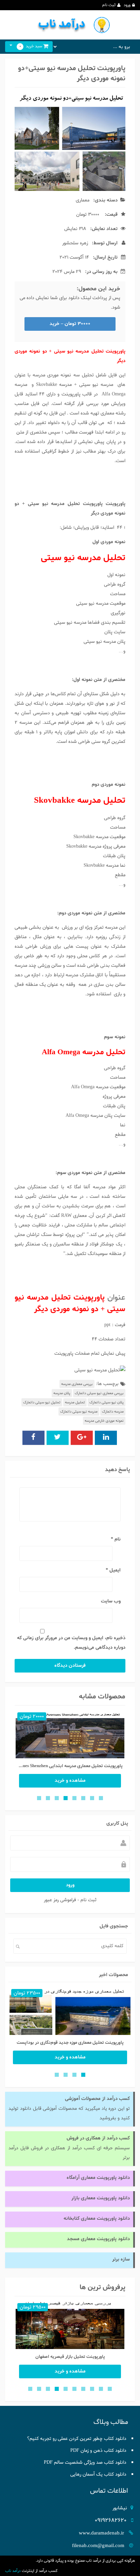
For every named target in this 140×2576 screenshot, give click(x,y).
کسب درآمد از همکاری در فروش (98, 2138)
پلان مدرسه (62, 1393)
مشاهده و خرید (70, 1781)
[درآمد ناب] (70, 25)
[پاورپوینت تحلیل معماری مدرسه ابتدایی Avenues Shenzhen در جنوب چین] (70, 1736)
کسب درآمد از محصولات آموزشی (97, 2099)
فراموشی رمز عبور (60, 1900)
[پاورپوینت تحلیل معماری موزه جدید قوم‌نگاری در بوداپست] (70, 2012)
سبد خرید (31, 46)
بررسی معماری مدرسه (77, 1384)
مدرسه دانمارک (113, 1412)
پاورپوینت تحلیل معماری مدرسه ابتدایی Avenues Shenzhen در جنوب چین (70, 1766)
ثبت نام (109, 5)
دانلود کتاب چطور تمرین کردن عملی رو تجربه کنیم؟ (77, 2439)
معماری (83, 200)
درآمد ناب (13, 2571)
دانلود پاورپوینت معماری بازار (101, 2198)
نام (116, 1539)
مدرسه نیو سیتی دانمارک (79, 1412)
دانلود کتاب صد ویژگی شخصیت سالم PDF (85, 2463)
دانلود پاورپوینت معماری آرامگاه (98, 2178)
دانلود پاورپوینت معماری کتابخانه (97, 2219)
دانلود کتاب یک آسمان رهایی (98, 2474)
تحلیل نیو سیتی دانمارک (42, 1402)
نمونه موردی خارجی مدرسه (104, 1421)
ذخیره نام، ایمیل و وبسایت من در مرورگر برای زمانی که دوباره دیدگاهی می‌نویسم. (71, 1643)
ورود (127, 5)
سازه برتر (121, 2259)
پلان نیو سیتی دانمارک (107, 1402)
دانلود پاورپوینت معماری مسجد (98, 2239)
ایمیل (113, 1570)
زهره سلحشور (75, 243)
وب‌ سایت (111, 1601)
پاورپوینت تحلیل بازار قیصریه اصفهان (70, 2357)
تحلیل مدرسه (75, 1402)
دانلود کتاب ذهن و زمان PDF (98, 2451)
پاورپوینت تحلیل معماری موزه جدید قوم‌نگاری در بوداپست (70, 2043)
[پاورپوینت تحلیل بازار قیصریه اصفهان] (70, 2326)
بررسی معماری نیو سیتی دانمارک (99, 1393)
